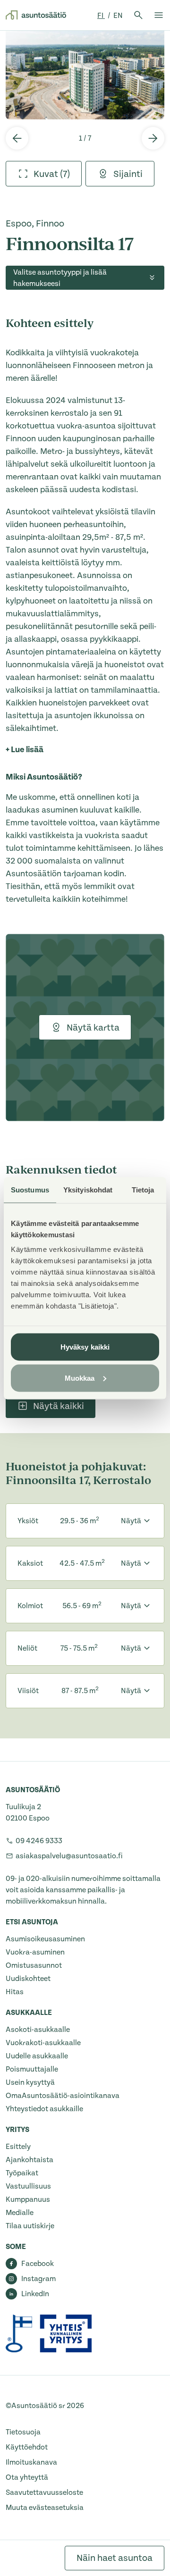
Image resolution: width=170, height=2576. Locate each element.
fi (101, 16)
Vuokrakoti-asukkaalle (43, 2043)
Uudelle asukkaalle (37, 2056)
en (118, 16)
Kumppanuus (28, 2199)
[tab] (44, 174)
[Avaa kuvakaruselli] (85, 75)
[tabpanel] (85, 75)
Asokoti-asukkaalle (38, 2030)
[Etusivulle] (36, 15)
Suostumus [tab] (30, 1189)
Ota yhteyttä (27, 2477)
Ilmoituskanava (31, 2462)
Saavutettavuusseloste (44, 2492)
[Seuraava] (153, 138)
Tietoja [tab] (143, 1189)
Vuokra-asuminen (35, 1952)
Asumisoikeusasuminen (45, 1939)
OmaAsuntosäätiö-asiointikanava (63, 2096)
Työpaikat (22, 2173)
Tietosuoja (23, 2432)
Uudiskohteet (28, 1979)
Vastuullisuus (28, 2186)
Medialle (20, 2213)
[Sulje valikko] (159, 15)
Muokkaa (80, 1378)
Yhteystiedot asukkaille (44, 2109)
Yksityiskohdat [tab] (88, 1189)
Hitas (15, 1992)
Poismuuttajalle (32, 2069)
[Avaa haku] (138, 15)
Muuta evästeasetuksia (45, 2508)
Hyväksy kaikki (85, 1347)
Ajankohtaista (30, 2160)
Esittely (18, 2147)
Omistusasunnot (34, 1965)
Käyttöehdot (27, 2447)
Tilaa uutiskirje (30, 2226)
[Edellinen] (17, 138)
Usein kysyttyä (30, 2082)
